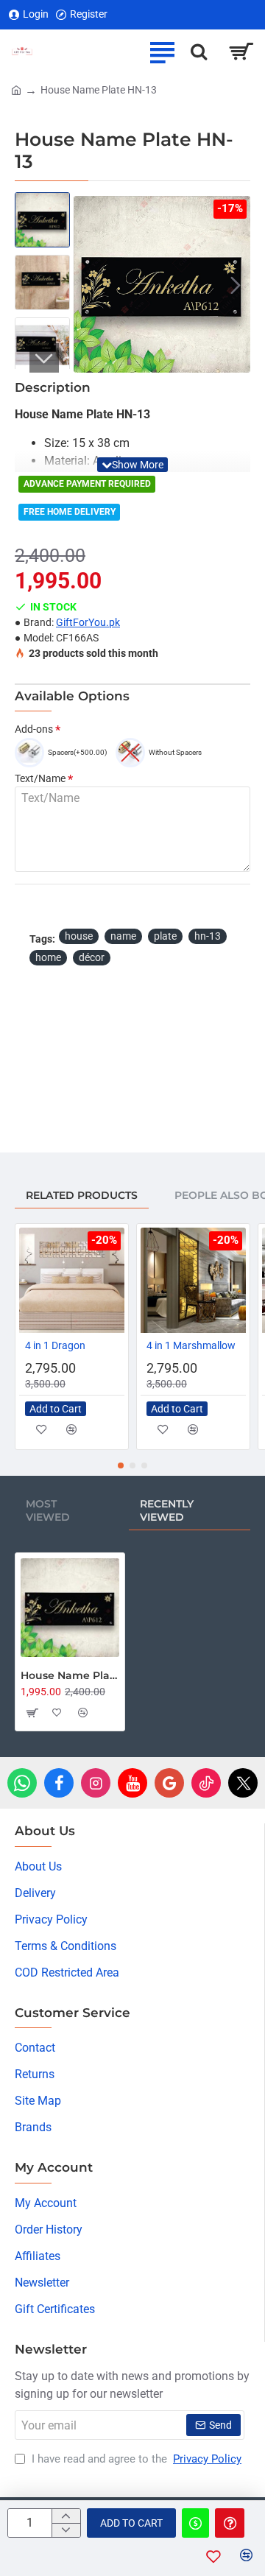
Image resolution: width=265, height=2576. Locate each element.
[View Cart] (241, 52)
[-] (66, 2530)
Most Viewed (48, 1510)
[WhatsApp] (22, 1783)
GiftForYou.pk (88, 622)
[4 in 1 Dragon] (72, 1280)
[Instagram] (96, 1783)
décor (92, 957)
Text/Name (40, 778)
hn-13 (208, 936)
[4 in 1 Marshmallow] (193, 1280)
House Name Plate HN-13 (70, 1675)
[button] (88, 284)
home (48, 957)
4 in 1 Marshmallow (191, 1345)
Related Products (82, 1195)
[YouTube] (132, 1783)
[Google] (169, 1783)
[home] (16, 89)
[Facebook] (59, 1783)
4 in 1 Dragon (55, 1345)
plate (165, 936)
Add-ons (34, 729)
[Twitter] (243, 1783)
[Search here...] (199, 52)
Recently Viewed (167, 1510)
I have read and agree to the (135, 2459)
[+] (66, 2516)
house (79, 936)
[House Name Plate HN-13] (70, 1608)
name (123, 936)
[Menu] (162, 52)
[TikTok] (206, 1783)
